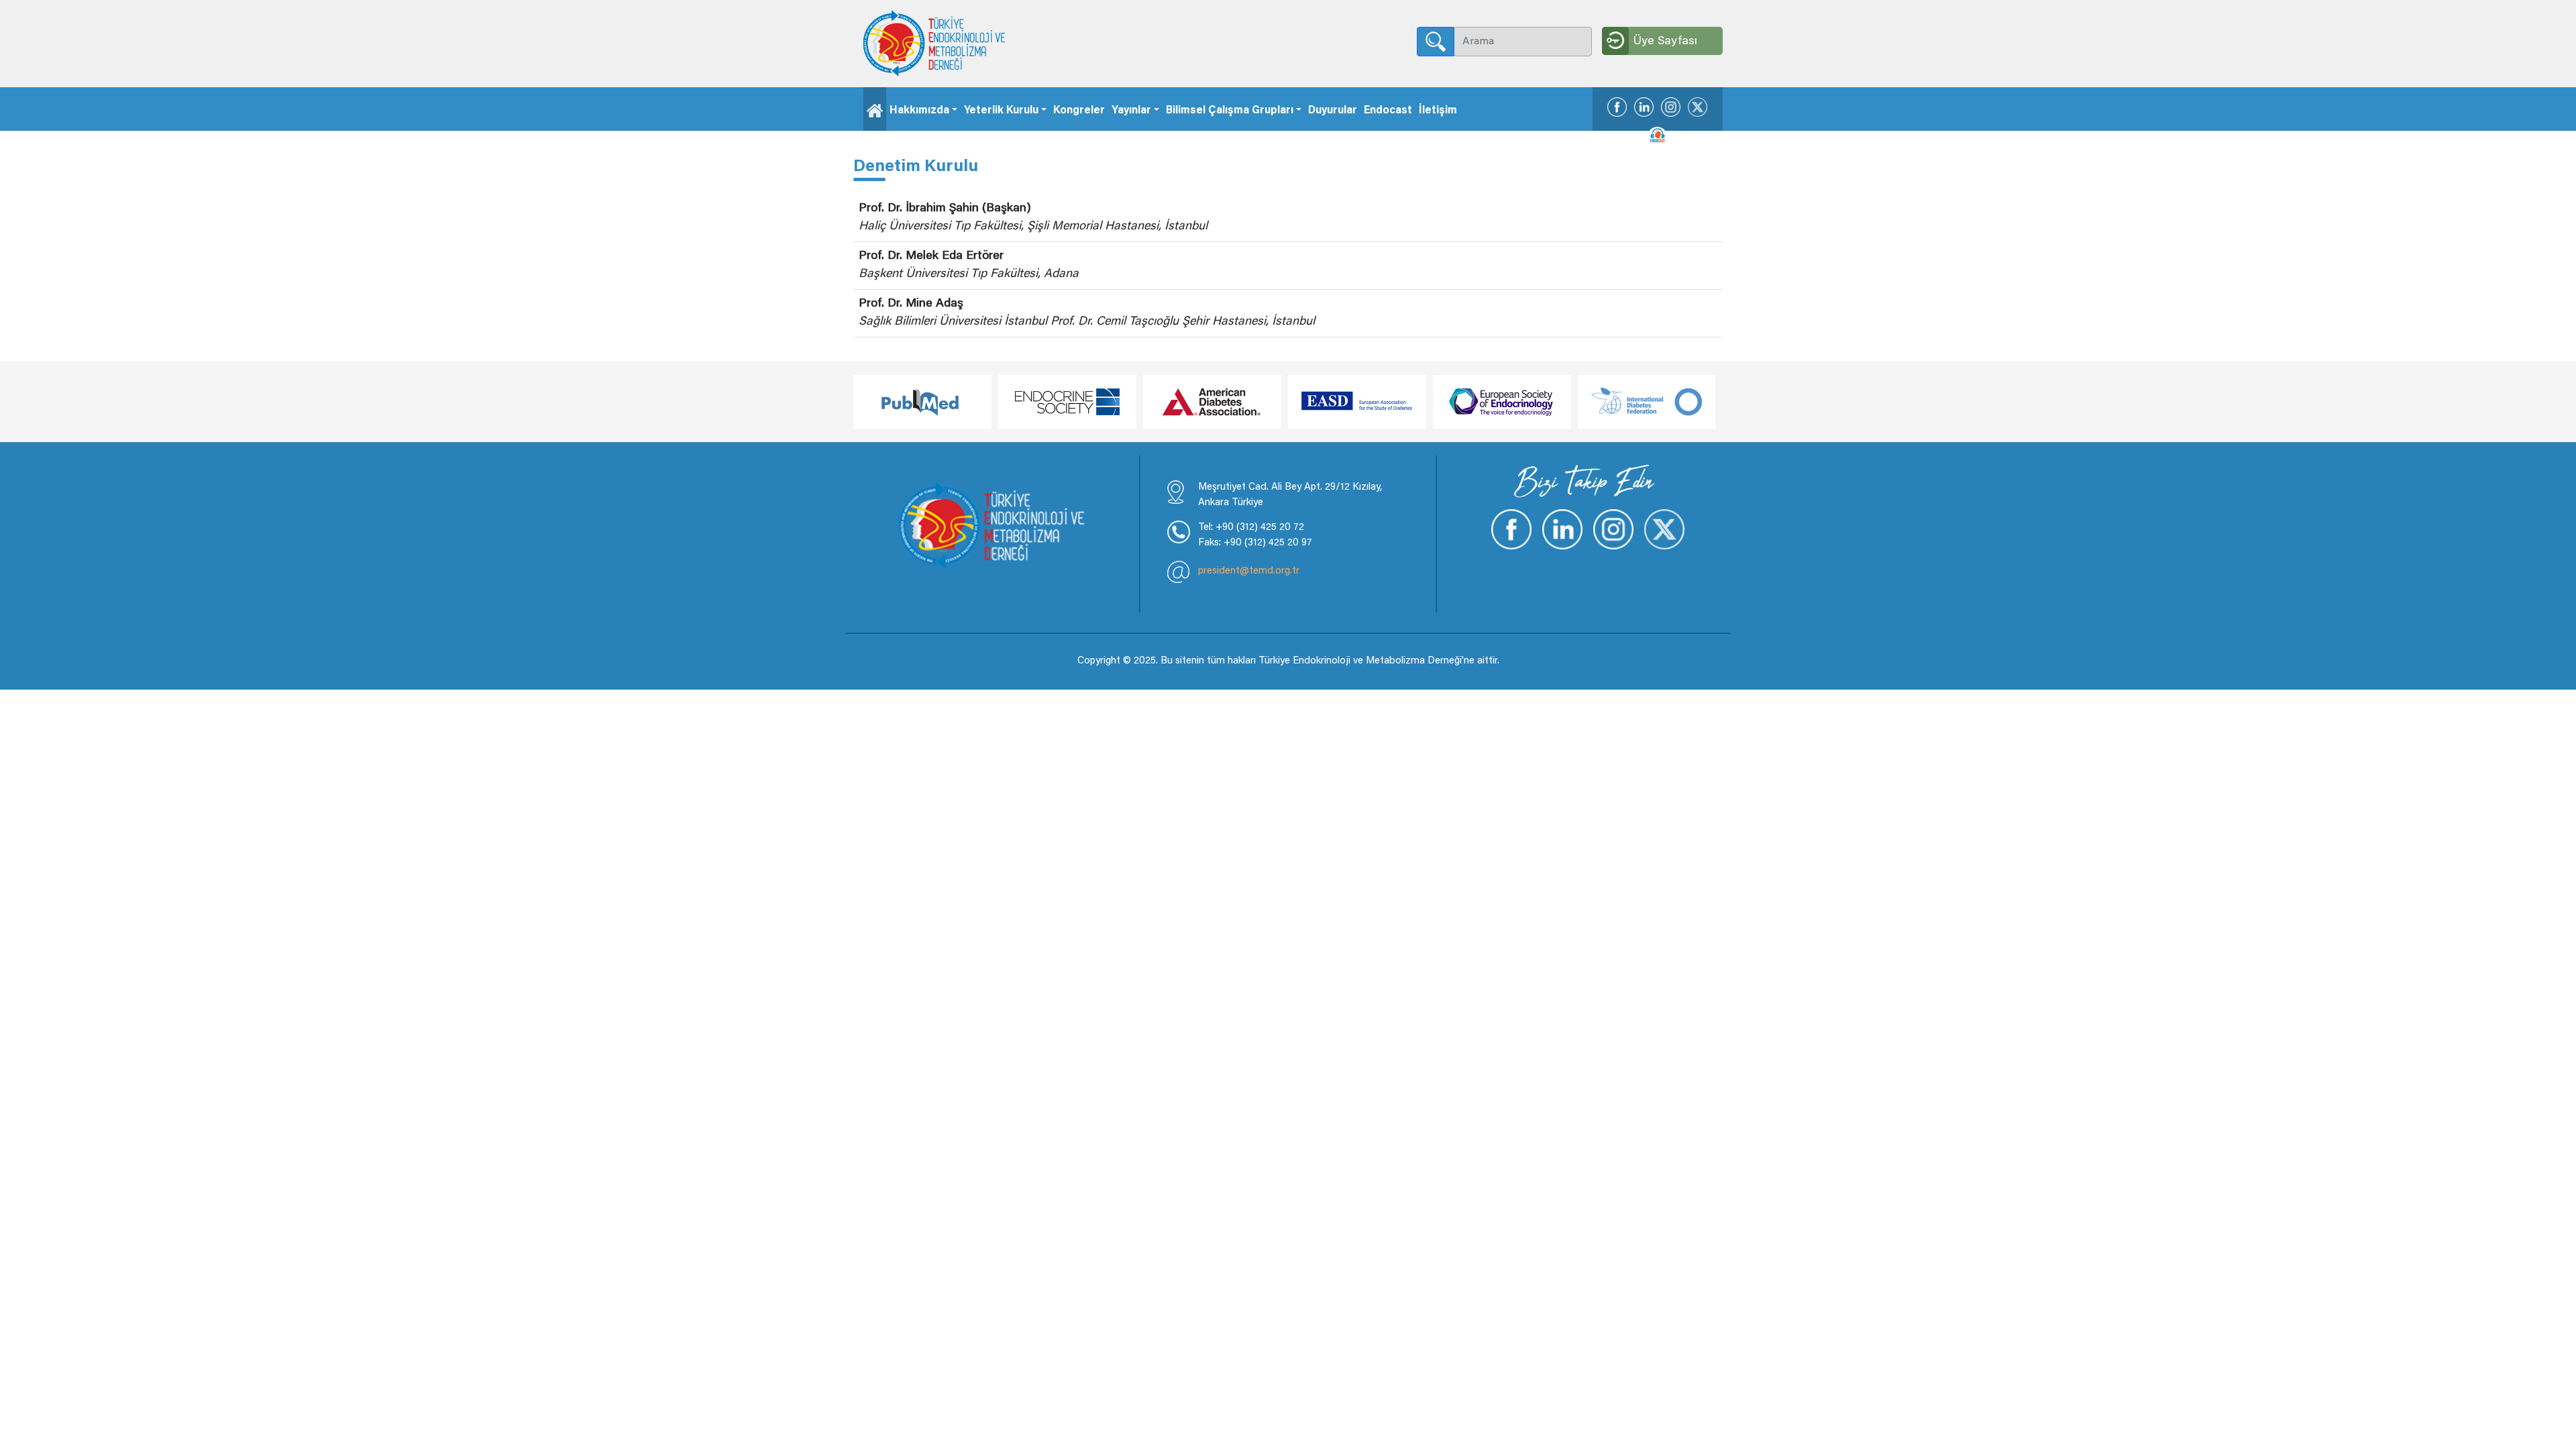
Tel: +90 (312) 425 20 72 (1251, 528)
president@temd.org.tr (1249, 571)
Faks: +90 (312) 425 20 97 (1255, 543)
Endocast (1388, 111)
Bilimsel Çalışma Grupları (1230, 111)
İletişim (1438, 111)
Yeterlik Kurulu (1001, 111)
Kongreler (1079, 111)
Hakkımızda (919, 111)
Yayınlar (1131, 111)
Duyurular (1333, 111)
